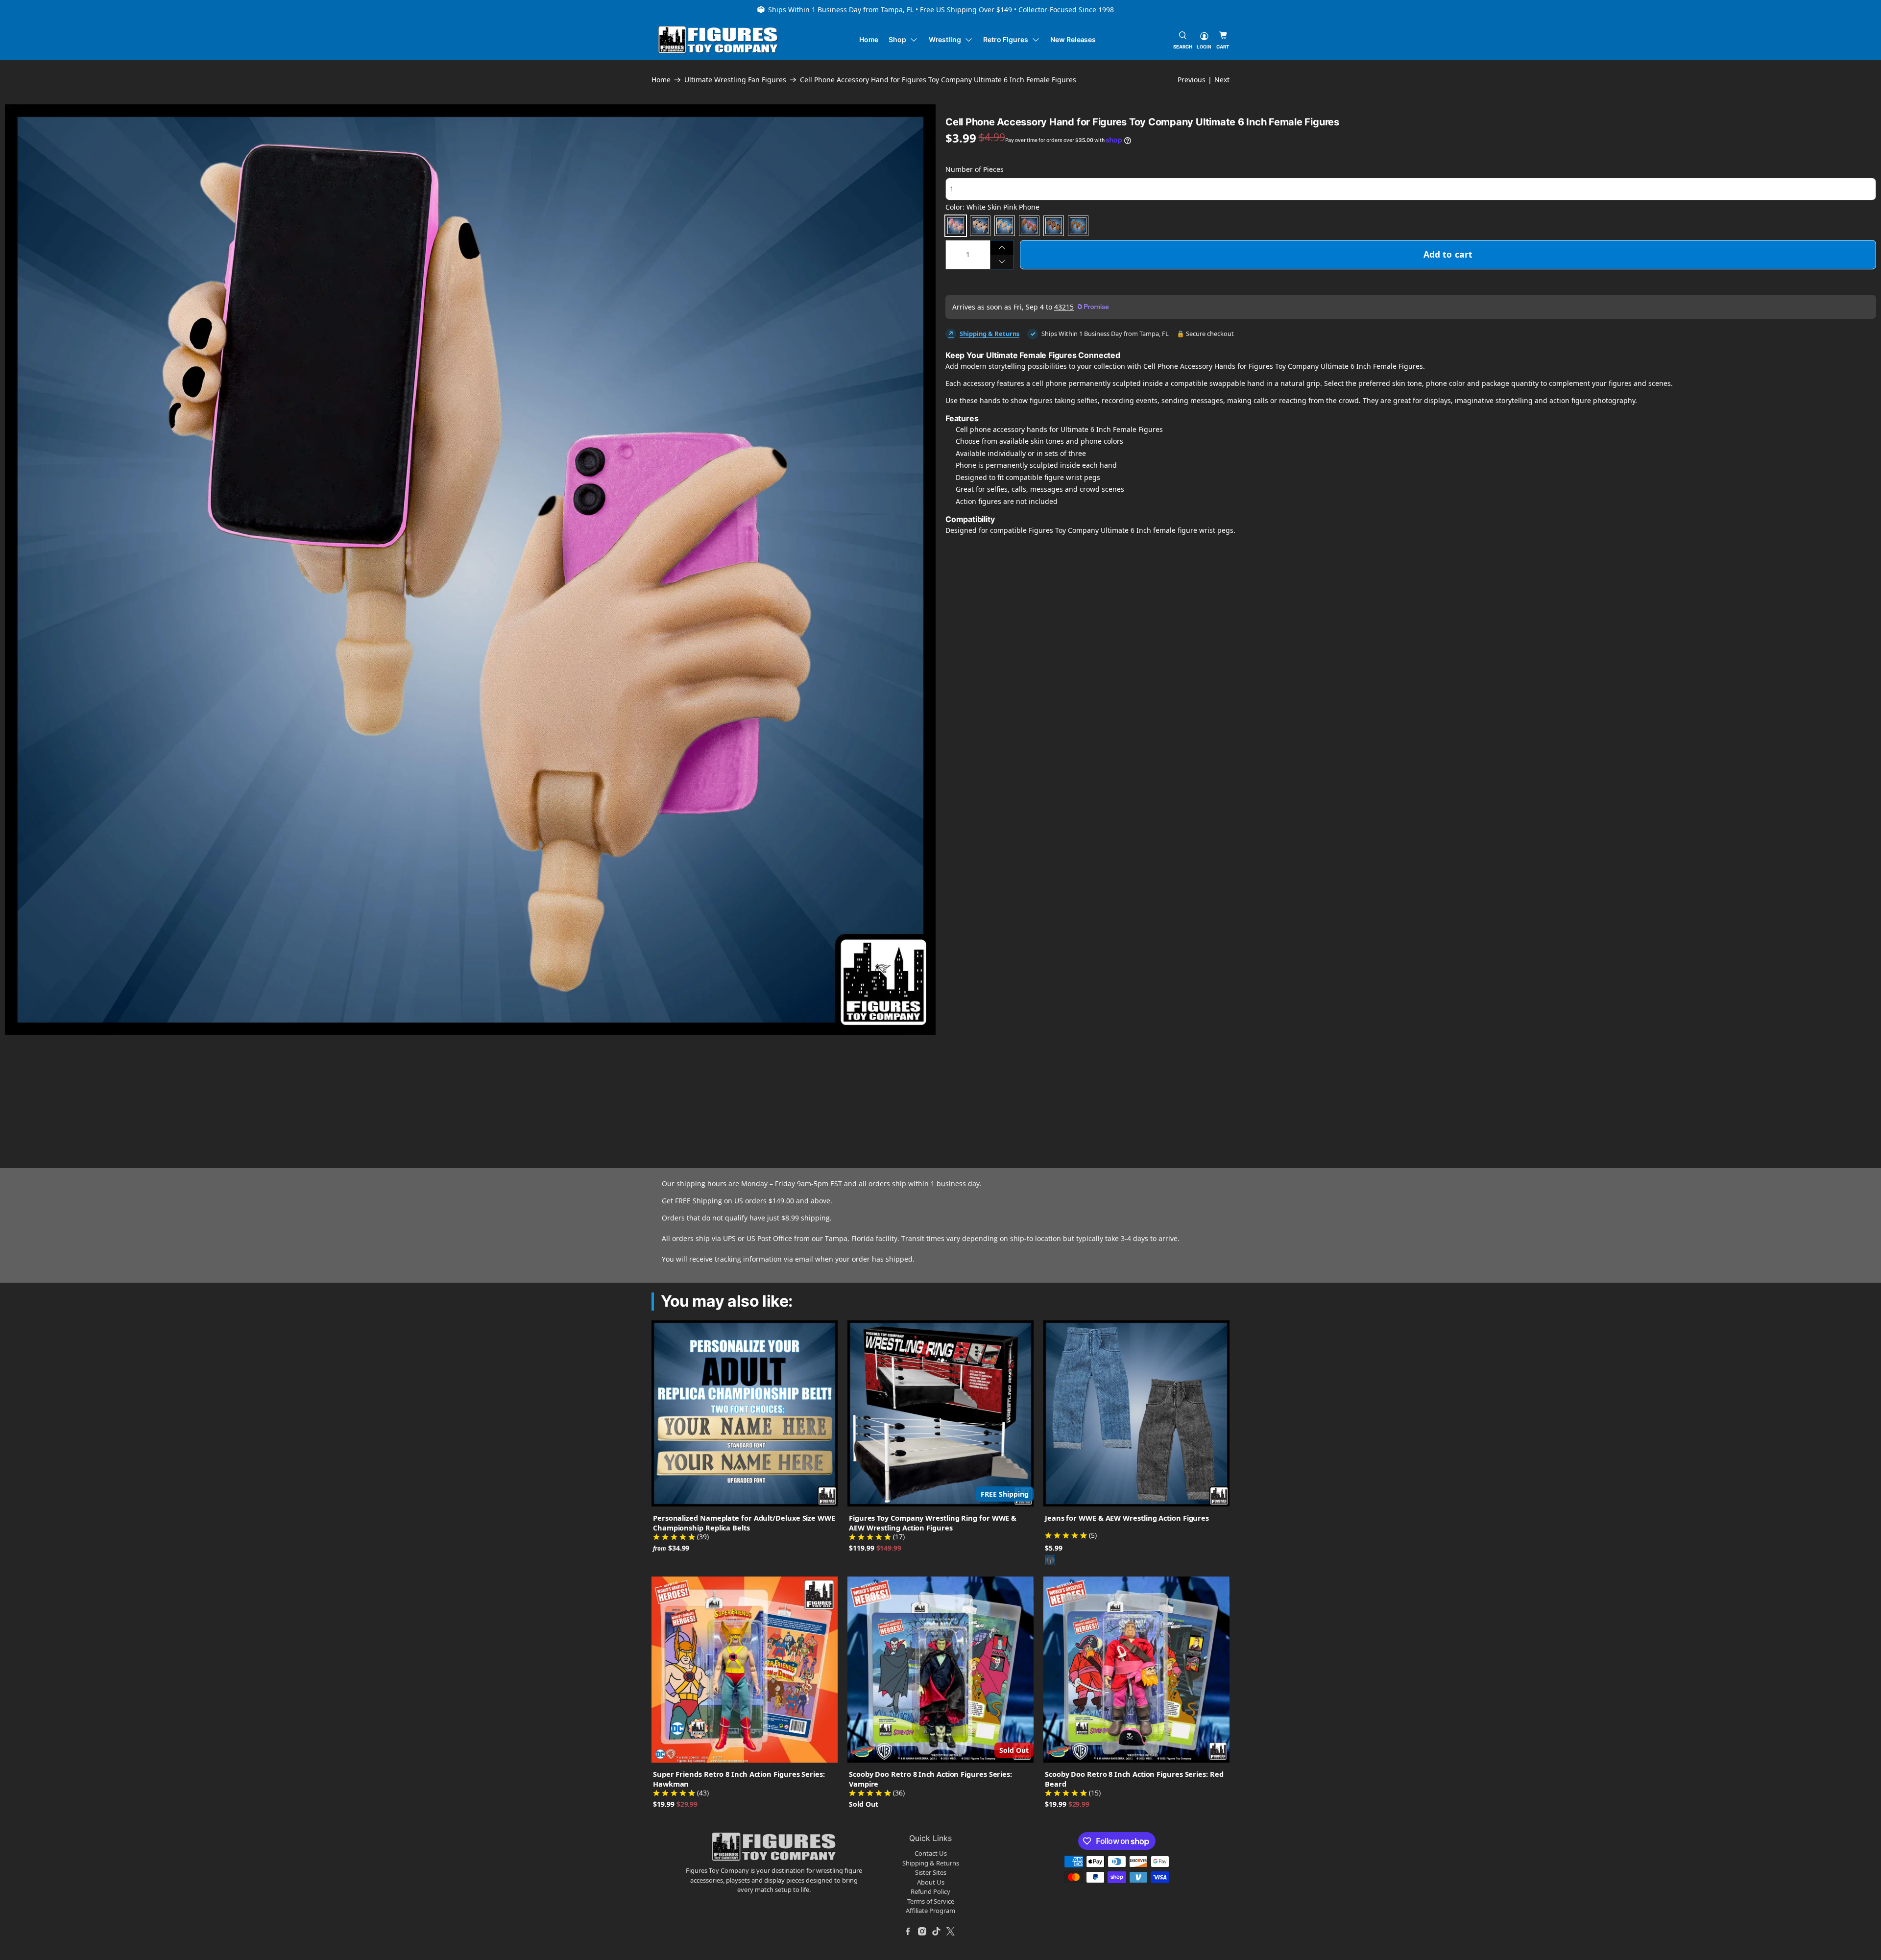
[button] (38, 1074)
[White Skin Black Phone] (980, 226)
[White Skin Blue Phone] (1005, 226)
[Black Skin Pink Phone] (1029, 226)
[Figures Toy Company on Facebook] (908, 1932)
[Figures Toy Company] (718, 40)
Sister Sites (931, 1872)
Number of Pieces (975, 169)
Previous (1192, 80)
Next (1222, 80)
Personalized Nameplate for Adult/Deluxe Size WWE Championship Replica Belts (744, 1523)
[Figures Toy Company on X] (951, 1932)
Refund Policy (930, 1891)
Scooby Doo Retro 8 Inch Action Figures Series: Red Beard (1134, 1779)
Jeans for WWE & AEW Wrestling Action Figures (1127, 1518)
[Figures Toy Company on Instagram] (922, 1932)
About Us (931, 1882)
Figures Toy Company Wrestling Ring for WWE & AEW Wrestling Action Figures (933, 1523)
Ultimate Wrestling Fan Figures (735, 80)
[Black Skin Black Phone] (1054, 226)
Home (869, 39)
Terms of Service (931, 1901)
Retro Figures (1005, 39)
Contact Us (931, 1853)
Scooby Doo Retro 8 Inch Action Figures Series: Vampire (930, 1779)
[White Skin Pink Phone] (956, 226)
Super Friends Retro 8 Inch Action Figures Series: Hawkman (739, 1779)
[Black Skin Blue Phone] (1078, 226)
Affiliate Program (930, 1911)
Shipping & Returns (989, 334)
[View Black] (1050, 1560)
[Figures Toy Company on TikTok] (937, 1932)
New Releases (1073, 39)
